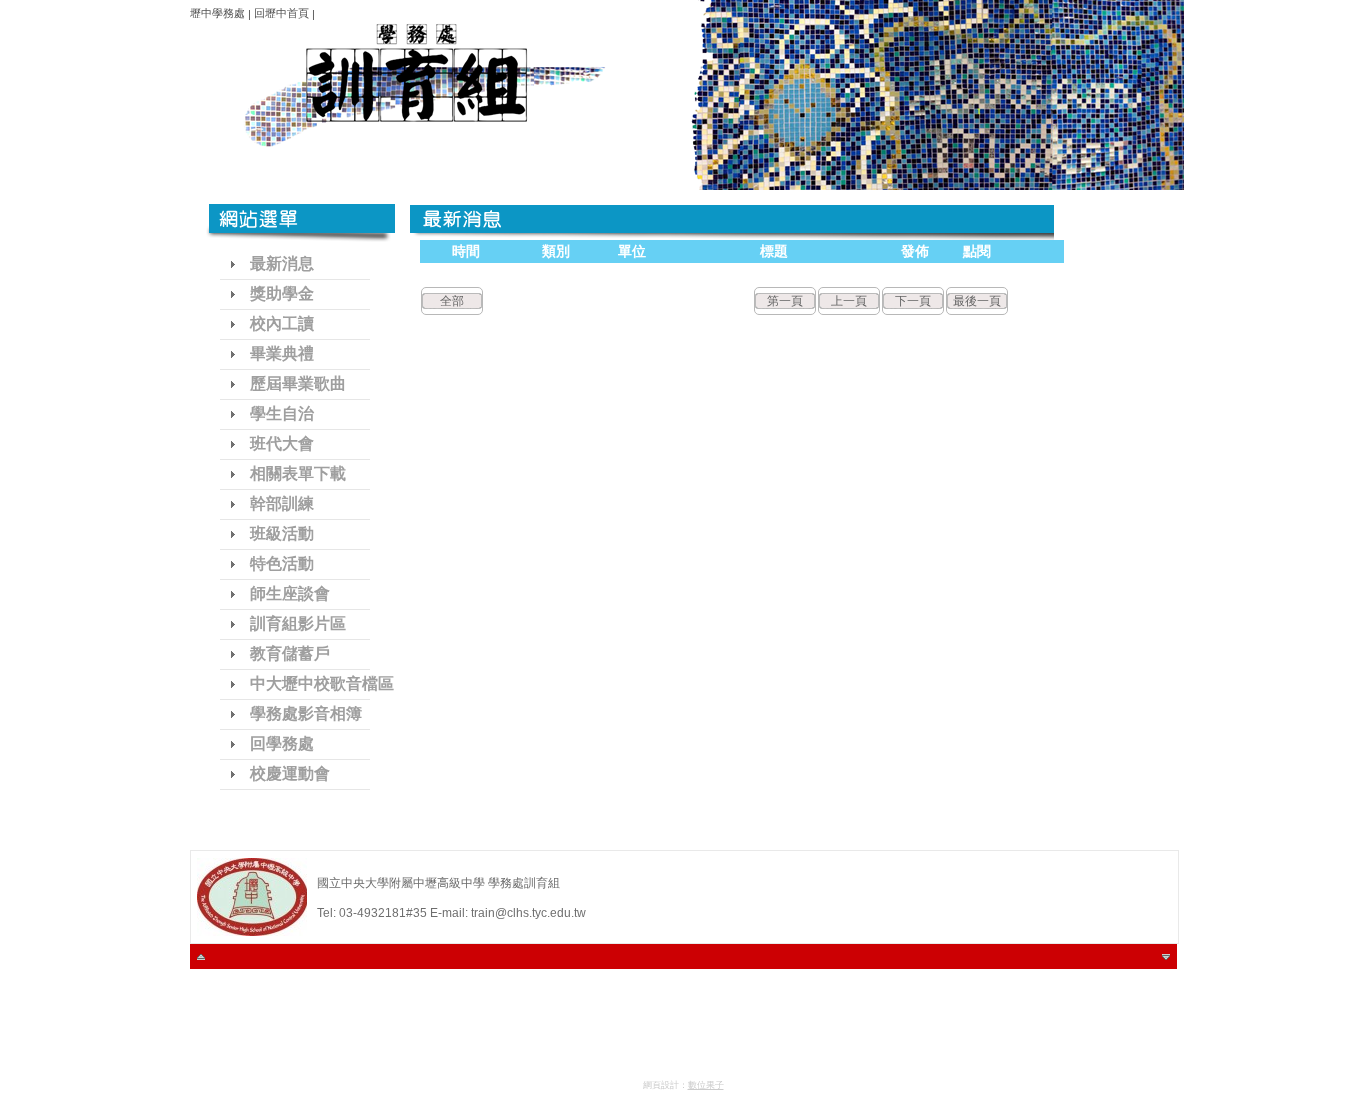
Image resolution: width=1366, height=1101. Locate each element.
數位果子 (706, 1085)
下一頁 (913, 301)
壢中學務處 (217, 13)
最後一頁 (977, 301)
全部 (452, 301)
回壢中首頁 (281, 13)
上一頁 (849, 301)
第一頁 (785, 301)
